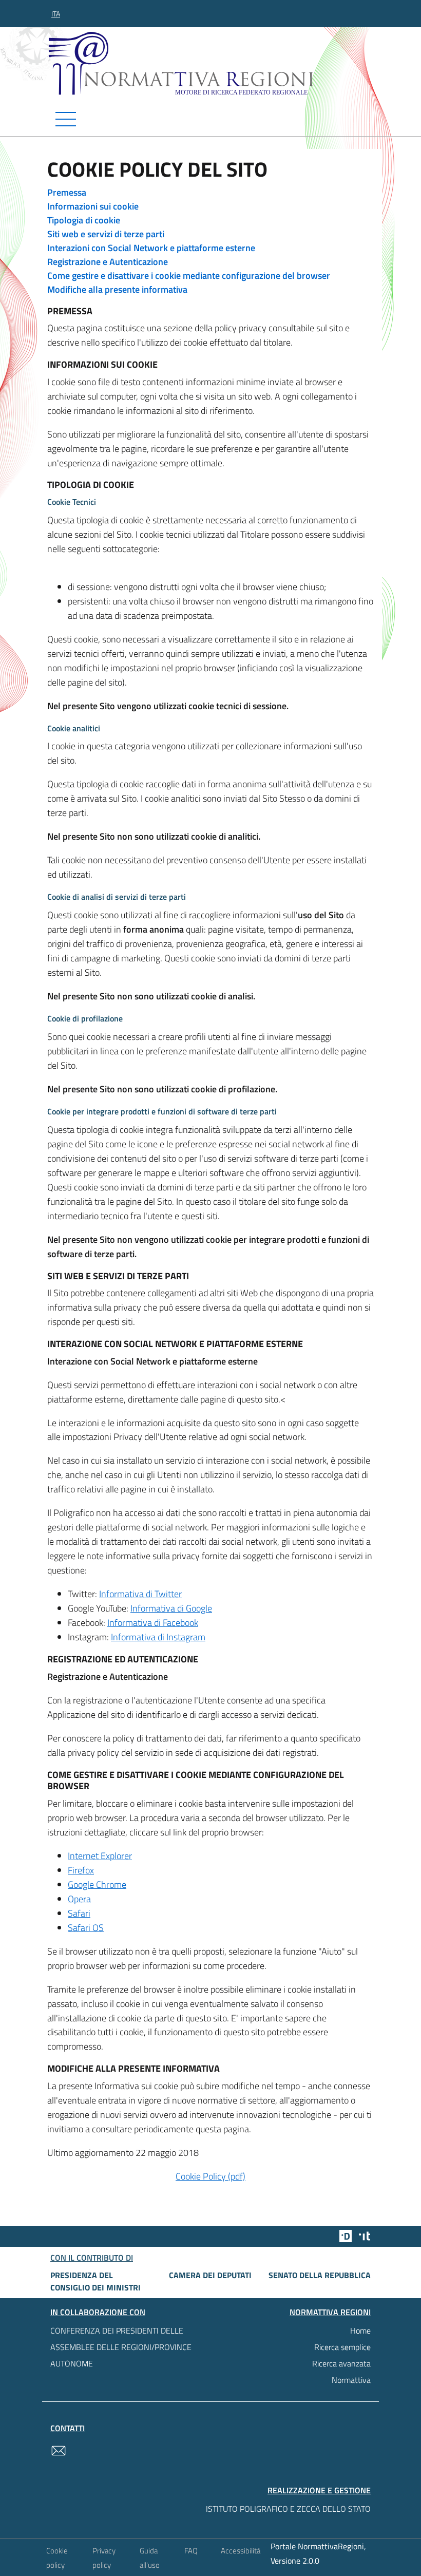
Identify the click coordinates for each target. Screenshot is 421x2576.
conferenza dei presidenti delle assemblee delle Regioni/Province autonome (121, 2347)
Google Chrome (97, 1884)
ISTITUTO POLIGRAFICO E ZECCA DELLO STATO (288, 2509)
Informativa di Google (171, 1608)
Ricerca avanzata (341, 2363)
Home (360, 2331)
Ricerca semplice (342, 2347)
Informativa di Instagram (158, 1637)
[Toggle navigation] (210, 119)
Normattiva (351, 2380)
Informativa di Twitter (140, 1594)
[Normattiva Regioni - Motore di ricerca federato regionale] (213, 63)
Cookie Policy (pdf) (210, 2176)
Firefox (81, 1870)
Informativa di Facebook (153, 1623)
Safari (79, 1913)
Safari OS (86, 1928)
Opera (79, 1899)
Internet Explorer (100, 1856)
